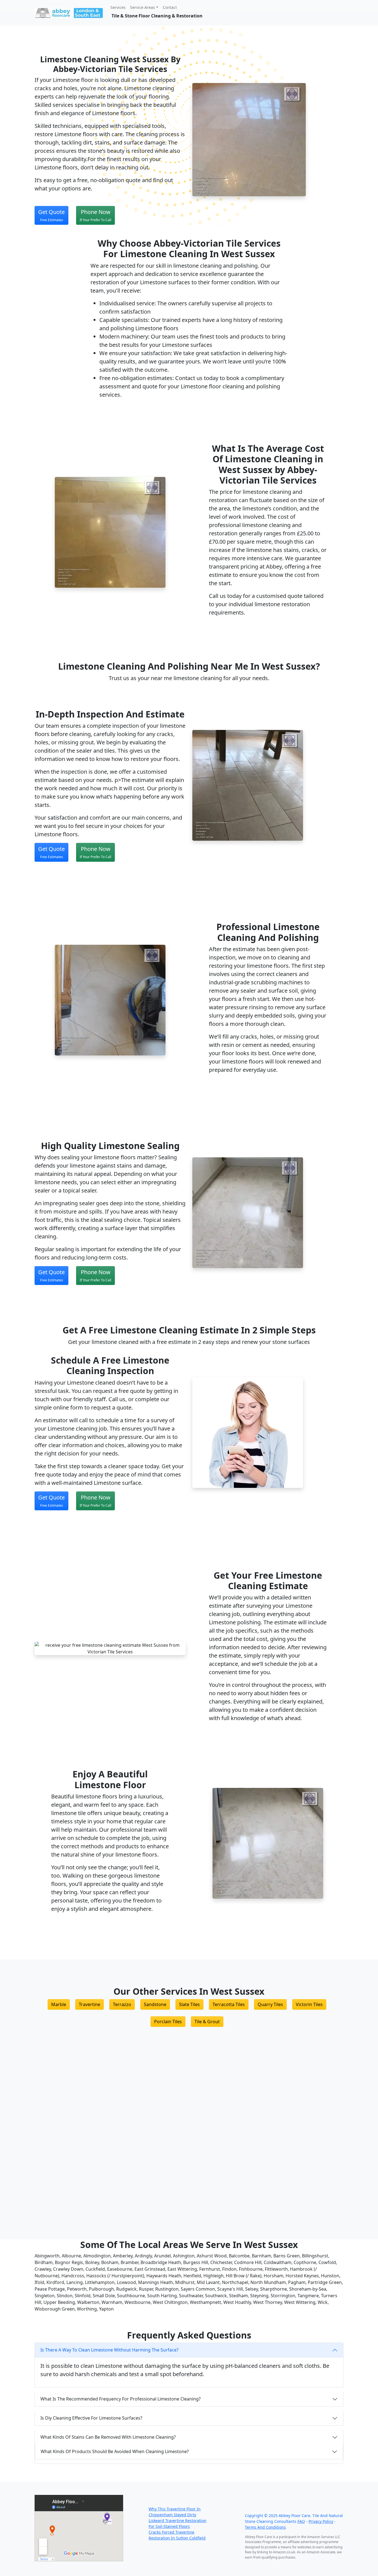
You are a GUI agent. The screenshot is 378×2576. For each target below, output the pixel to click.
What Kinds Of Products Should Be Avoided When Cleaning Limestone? (115, 2451)
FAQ (301, 2521)
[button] (51, 215)
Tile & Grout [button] (207, 2022)
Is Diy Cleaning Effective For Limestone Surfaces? (91, 2418)
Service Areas (143, 7)
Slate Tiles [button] (189, 2004)
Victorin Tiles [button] (309, 2004)
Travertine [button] (90, 2004)
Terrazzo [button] (122, 2004)
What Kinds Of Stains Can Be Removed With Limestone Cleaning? (108, 2437)
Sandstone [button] (155, 2004)
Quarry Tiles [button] (270, 2004)
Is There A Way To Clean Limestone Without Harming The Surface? (109, 2350)
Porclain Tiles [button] (168, 2022)
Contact (170, 7)
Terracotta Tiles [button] (229, 2004)
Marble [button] (59, 2004)
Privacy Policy (321, 2521)
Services (118, 7)
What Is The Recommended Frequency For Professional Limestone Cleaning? (121, 2399)
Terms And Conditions (265, 2527)
